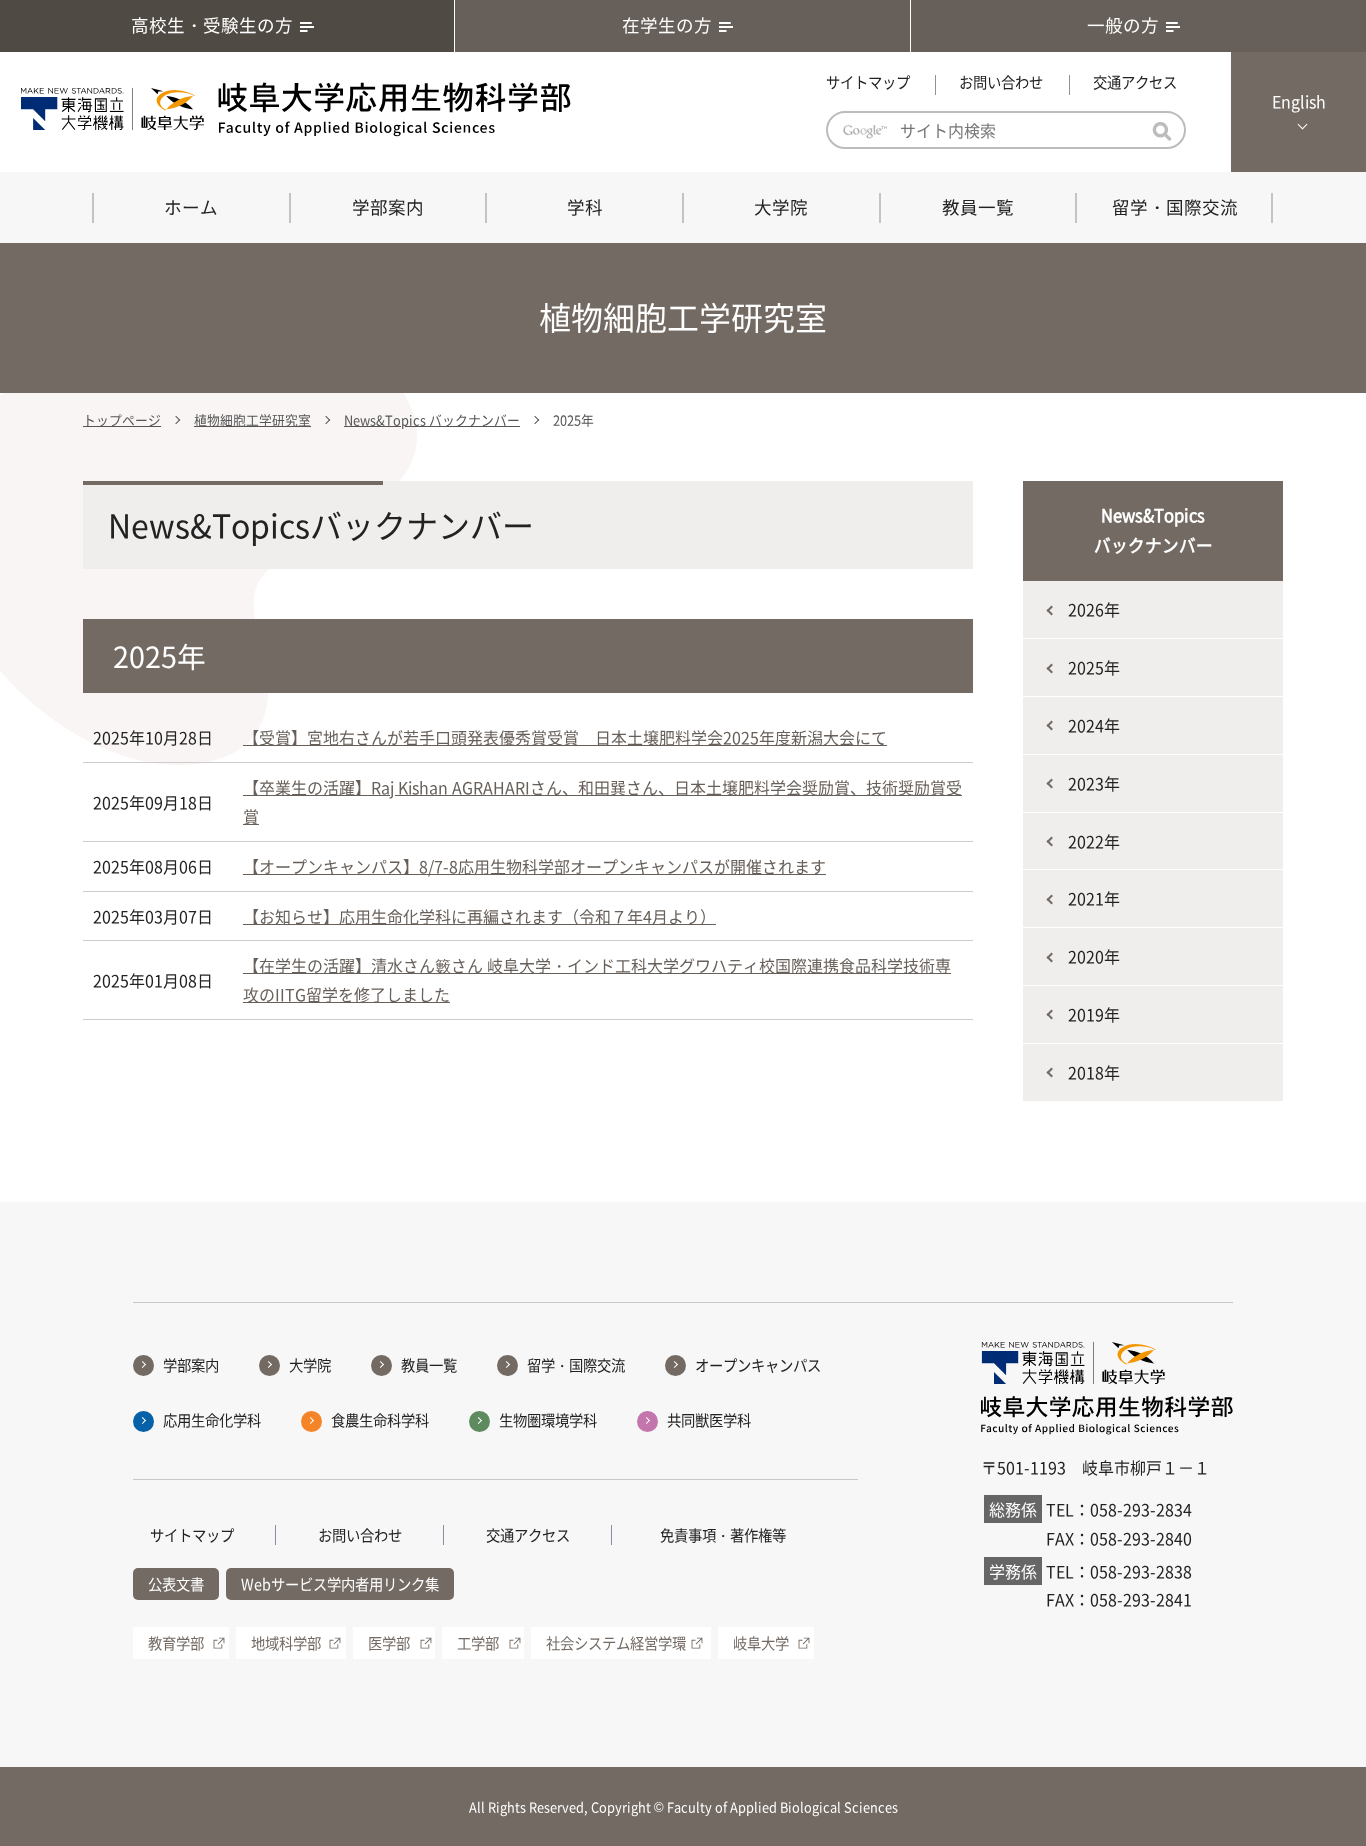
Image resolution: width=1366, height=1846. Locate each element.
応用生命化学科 (212, 1420)
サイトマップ (868, 82)
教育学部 (176, 1643)
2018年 (1094, 1072)
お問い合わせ (1001, 82)
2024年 (1094, 725)
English (1299, 101)
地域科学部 (286, 1643)
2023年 (1094, 783)
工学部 (478, 1643)
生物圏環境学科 (548, 1420)
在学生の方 (667, 25)
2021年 (1094, 898)
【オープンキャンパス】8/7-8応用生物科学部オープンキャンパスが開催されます (534, 866)
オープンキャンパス (758, 1365)
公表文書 (176, 1584)
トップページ (122, 419)
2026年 (1094, 609)
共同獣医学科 (709, 1420)
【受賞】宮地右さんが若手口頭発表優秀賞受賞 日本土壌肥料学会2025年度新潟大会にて (565, 737)
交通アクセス (1135, 82)
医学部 (389, 1643)
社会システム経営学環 (616, 1643)
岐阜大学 (761, 1643)
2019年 (1094, 1014)
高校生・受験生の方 (212, 25)
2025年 (1094, 667)
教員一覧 (978, 207)
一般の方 (1123, 25)
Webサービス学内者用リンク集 (340, 1584)
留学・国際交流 (1175, 207)
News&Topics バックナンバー (432, 419)
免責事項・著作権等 (723, 1535)
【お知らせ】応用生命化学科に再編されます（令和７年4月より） (479, 916)
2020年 (1094, 956)
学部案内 (388, 207)
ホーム (191, 207)
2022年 (1094, 841)
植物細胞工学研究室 (252, 419)
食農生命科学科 (380, 1420)
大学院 (781, 207)
